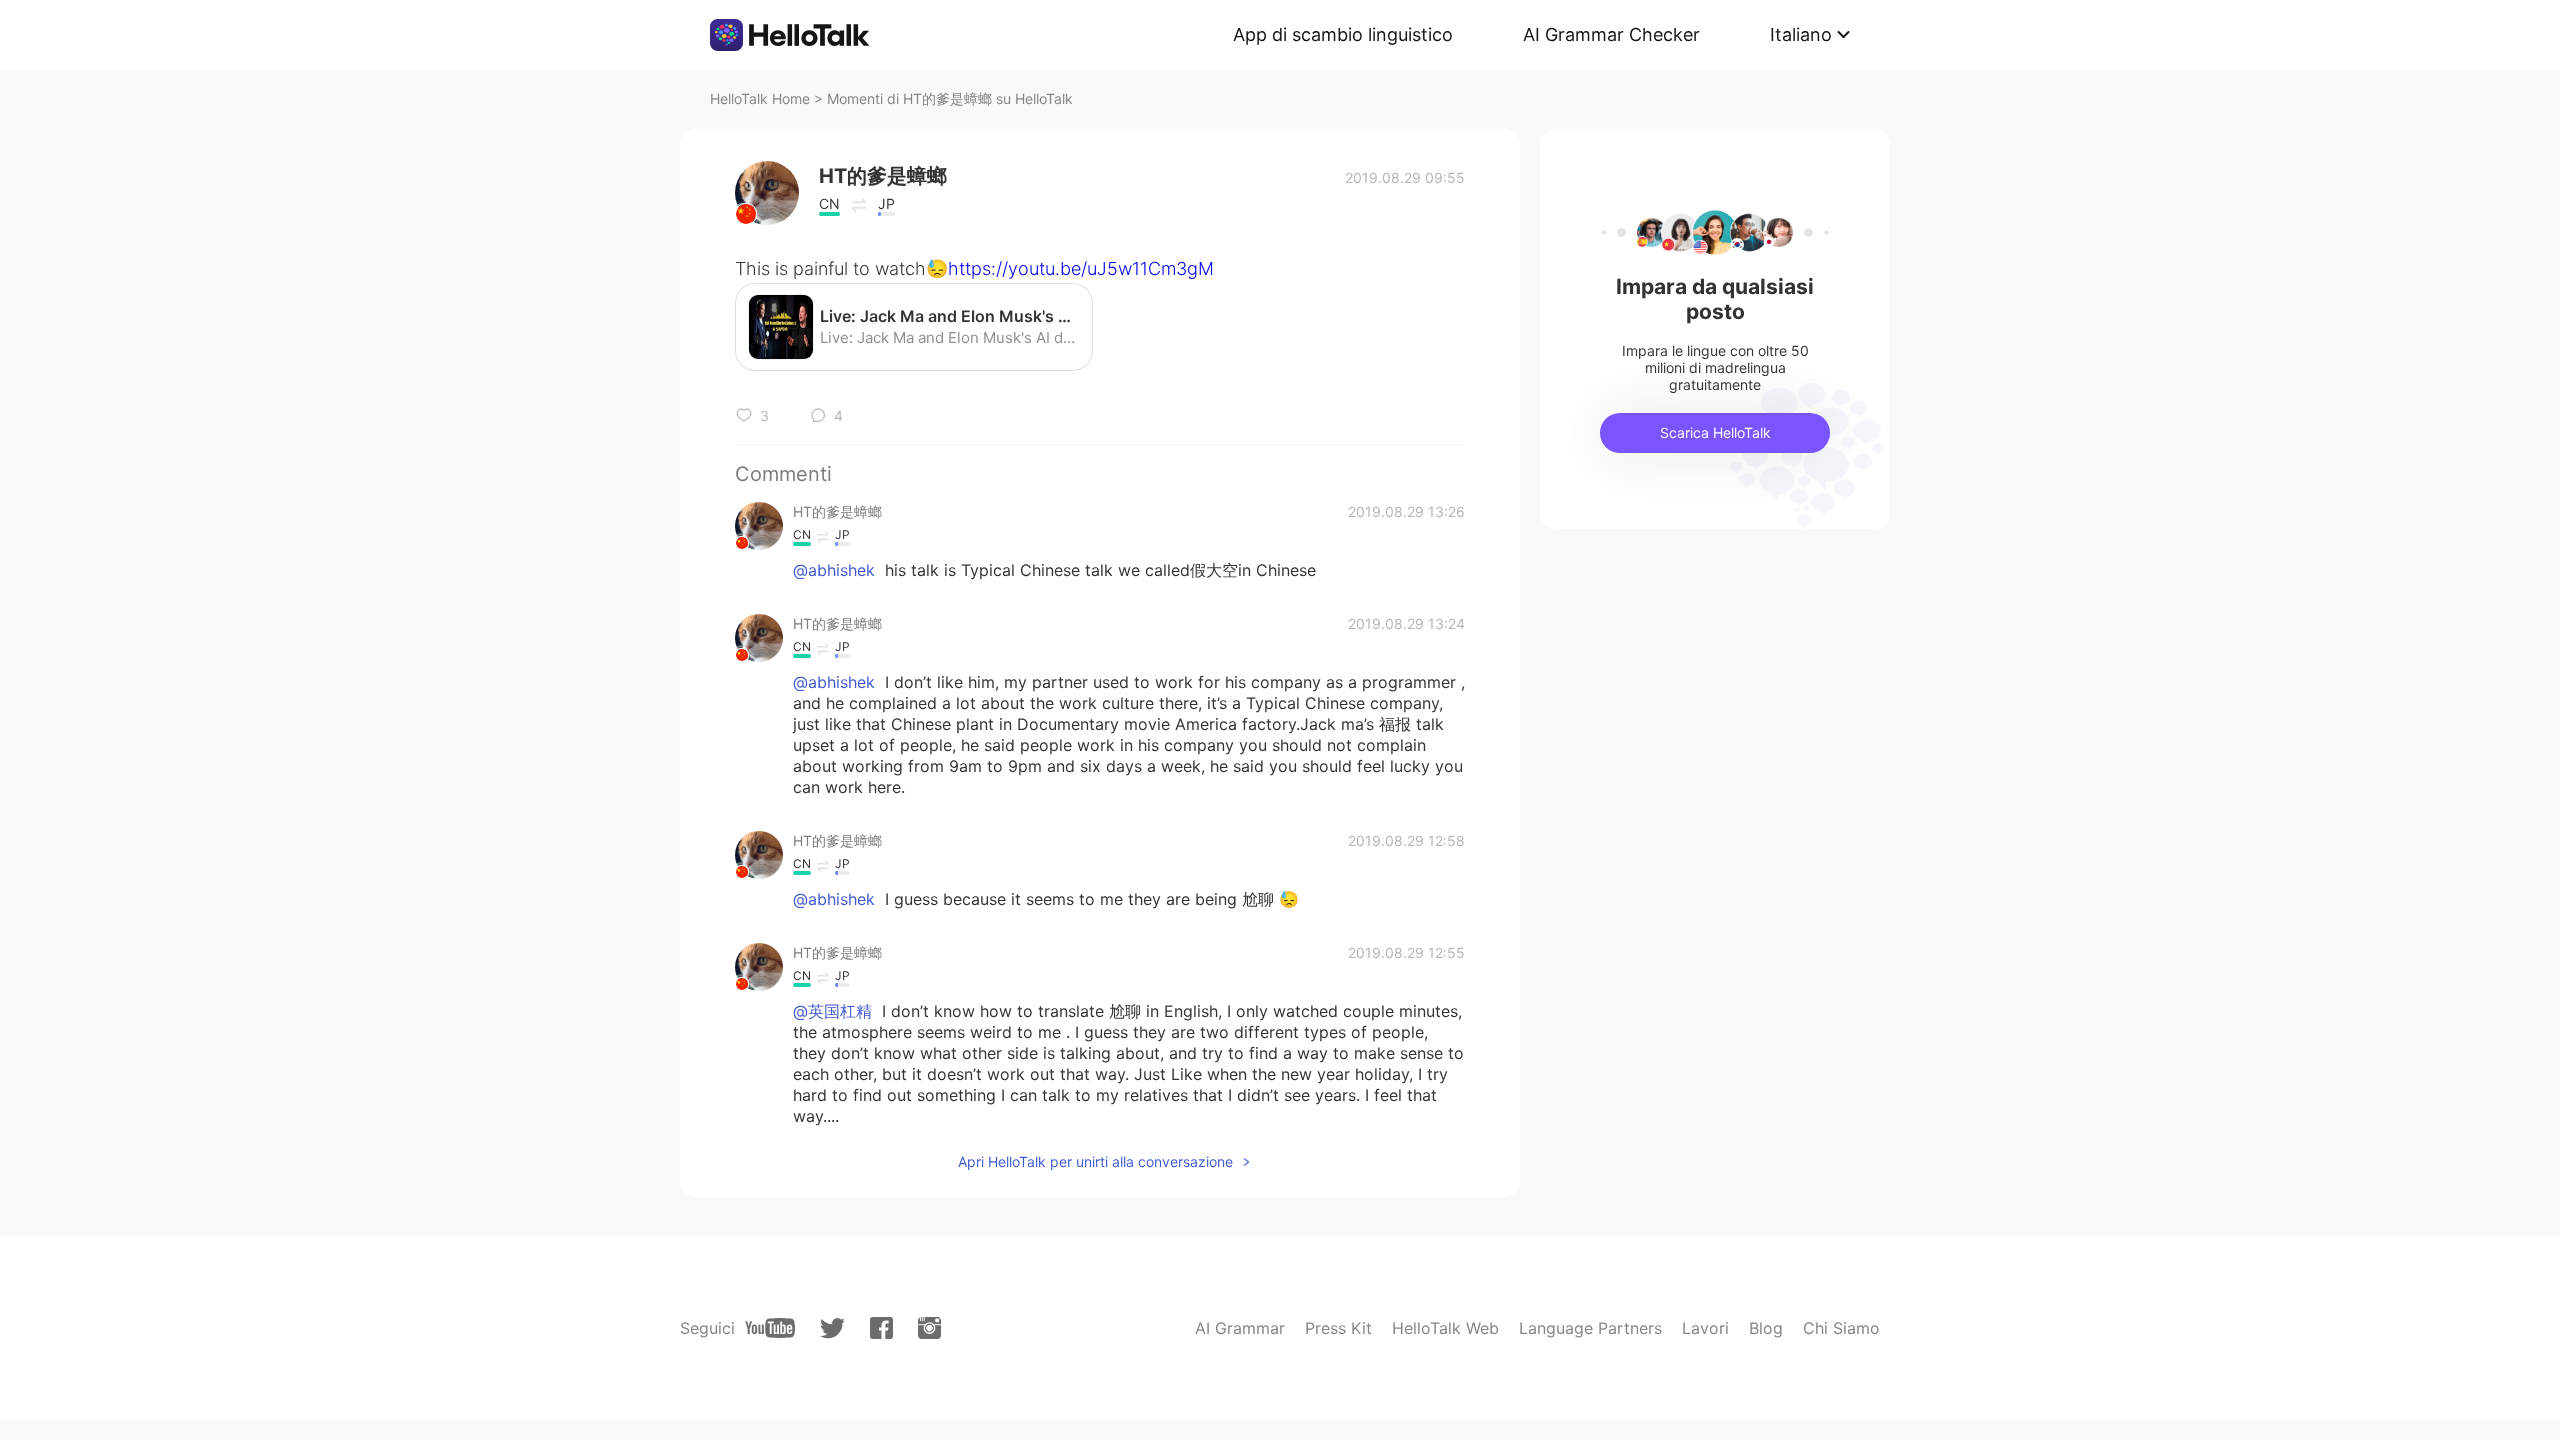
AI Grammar (1240, 1328)
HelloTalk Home (760, 98)
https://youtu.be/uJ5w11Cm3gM (1081, 268)
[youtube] (770, 1328)
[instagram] (929, 1328)
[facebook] (881, 1328)
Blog (1766, 1328)
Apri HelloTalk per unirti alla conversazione (1095, 1161)
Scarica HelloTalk (1715, 432)
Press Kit (1338, 1328)
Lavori (1705, 1328)
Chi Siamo (1841, 1328)
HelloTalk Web (1445, 1328)
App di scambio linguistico (1343, 34)
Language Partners (1590, 1328)
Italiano (1801, 34)
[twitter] (832, 1328)
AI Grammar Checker (1611, 34)
